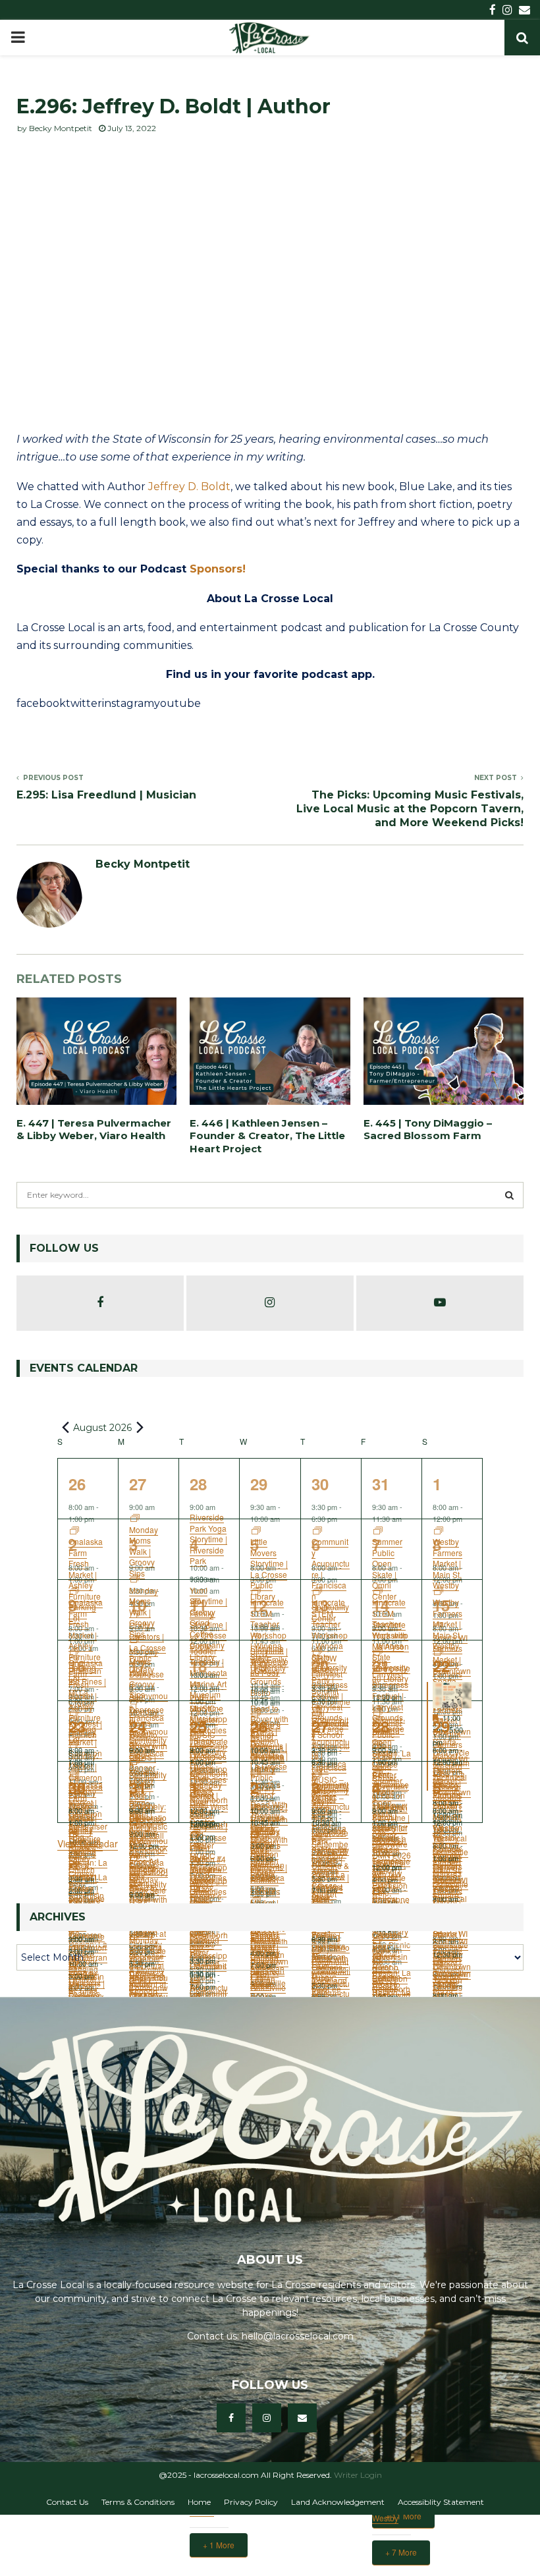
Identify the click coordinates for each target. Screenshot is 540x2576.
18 (198, 1666)
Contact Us (67, 2502)
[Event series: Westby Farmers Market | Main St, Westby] (439, 1834)
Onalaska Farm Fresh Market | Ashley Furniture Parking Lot (86, 1883)
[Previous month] (65, 1427)
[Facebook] (231, 2418)
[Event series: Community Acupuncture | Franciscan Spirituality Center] (196, 1985)
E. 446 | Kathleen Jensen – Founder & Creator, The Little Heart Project (267, 1136)
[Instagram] (267, 2418)
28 (198, 1484)
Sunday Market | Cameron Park (85, 1990)
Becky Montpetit (61, 128)
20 (320, 1666)
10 (138, 1605)
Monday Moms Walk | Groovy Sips (144, 1854)
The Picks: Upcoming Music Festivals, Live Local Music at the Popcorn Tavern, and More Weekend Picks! (410, 809)
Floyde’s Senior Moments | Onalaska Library (269, 1867)
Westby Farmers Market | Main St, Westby (447, 1867)
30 (320, 1484)
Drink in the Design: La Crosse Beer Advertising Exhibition (391, 1989)
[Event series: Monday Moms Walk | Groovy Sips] (135, 1822)
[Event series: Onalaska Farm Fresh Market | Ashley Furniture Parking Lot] (74, 1834)
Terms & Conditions (138, 2502)
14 (381, 1605)
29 (259, 1484)
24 (138, 1726)
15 (441, 1605)
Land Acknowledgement (338, 2502)
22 (441, 1666)
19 (259, 1666)
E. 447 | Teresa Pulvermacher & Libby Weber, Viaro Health (94, 1130)
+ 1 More (219, 2545)
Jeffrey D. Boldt (189, 487)
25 (198, 1726)
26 (77, 1484)
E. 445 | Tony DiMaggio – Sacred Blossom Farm (428, 1130)
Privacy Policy (251, 2502)
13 (320, 1605)
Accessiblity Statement (441, 2502)
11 (198, 1605)
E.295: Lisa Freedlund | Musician (106, 795)
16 (77, 1666)
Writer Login (358, 2475)
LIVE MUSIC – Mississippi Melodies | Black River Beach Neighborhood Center (209, 1894)
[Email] (302, 2418)
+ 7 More (401, 2552)
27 (138, 1484)
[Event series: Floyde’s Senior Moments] (256, 1834)
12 (259, 1605)
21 (381, 1666)
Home (199, 2502)
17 (138, 1666)
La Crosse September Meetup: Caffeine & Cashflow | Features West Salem (330, 1871)
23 (77, 1726)
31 (381, 1484)
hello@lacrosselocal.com (298, 2336)
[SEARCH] (509, 1195)
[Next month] (140, 1427)
